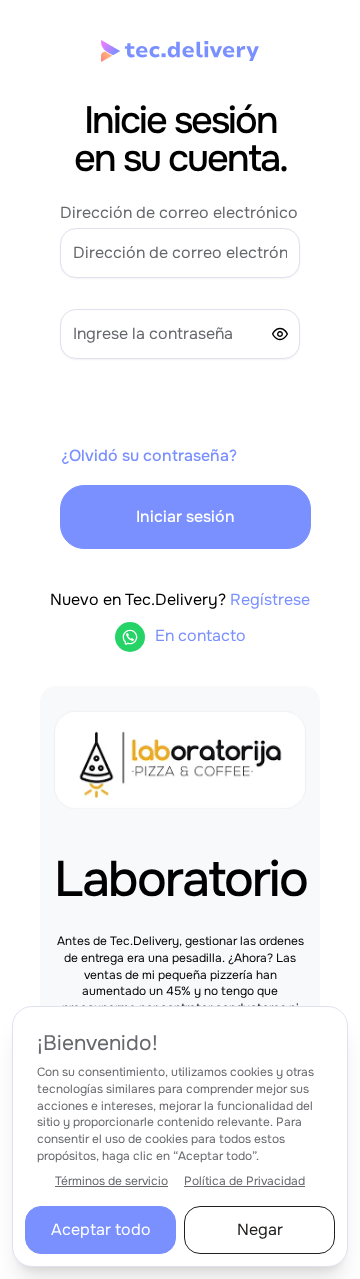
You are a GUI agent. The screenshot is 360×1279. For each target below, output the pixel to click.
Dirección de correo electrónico (179, 212)
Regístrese (270, 599)
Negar (260, 1229)
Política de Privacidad (244, 1181)
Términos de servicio (111, 1181)
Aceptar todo (101, 1229)
